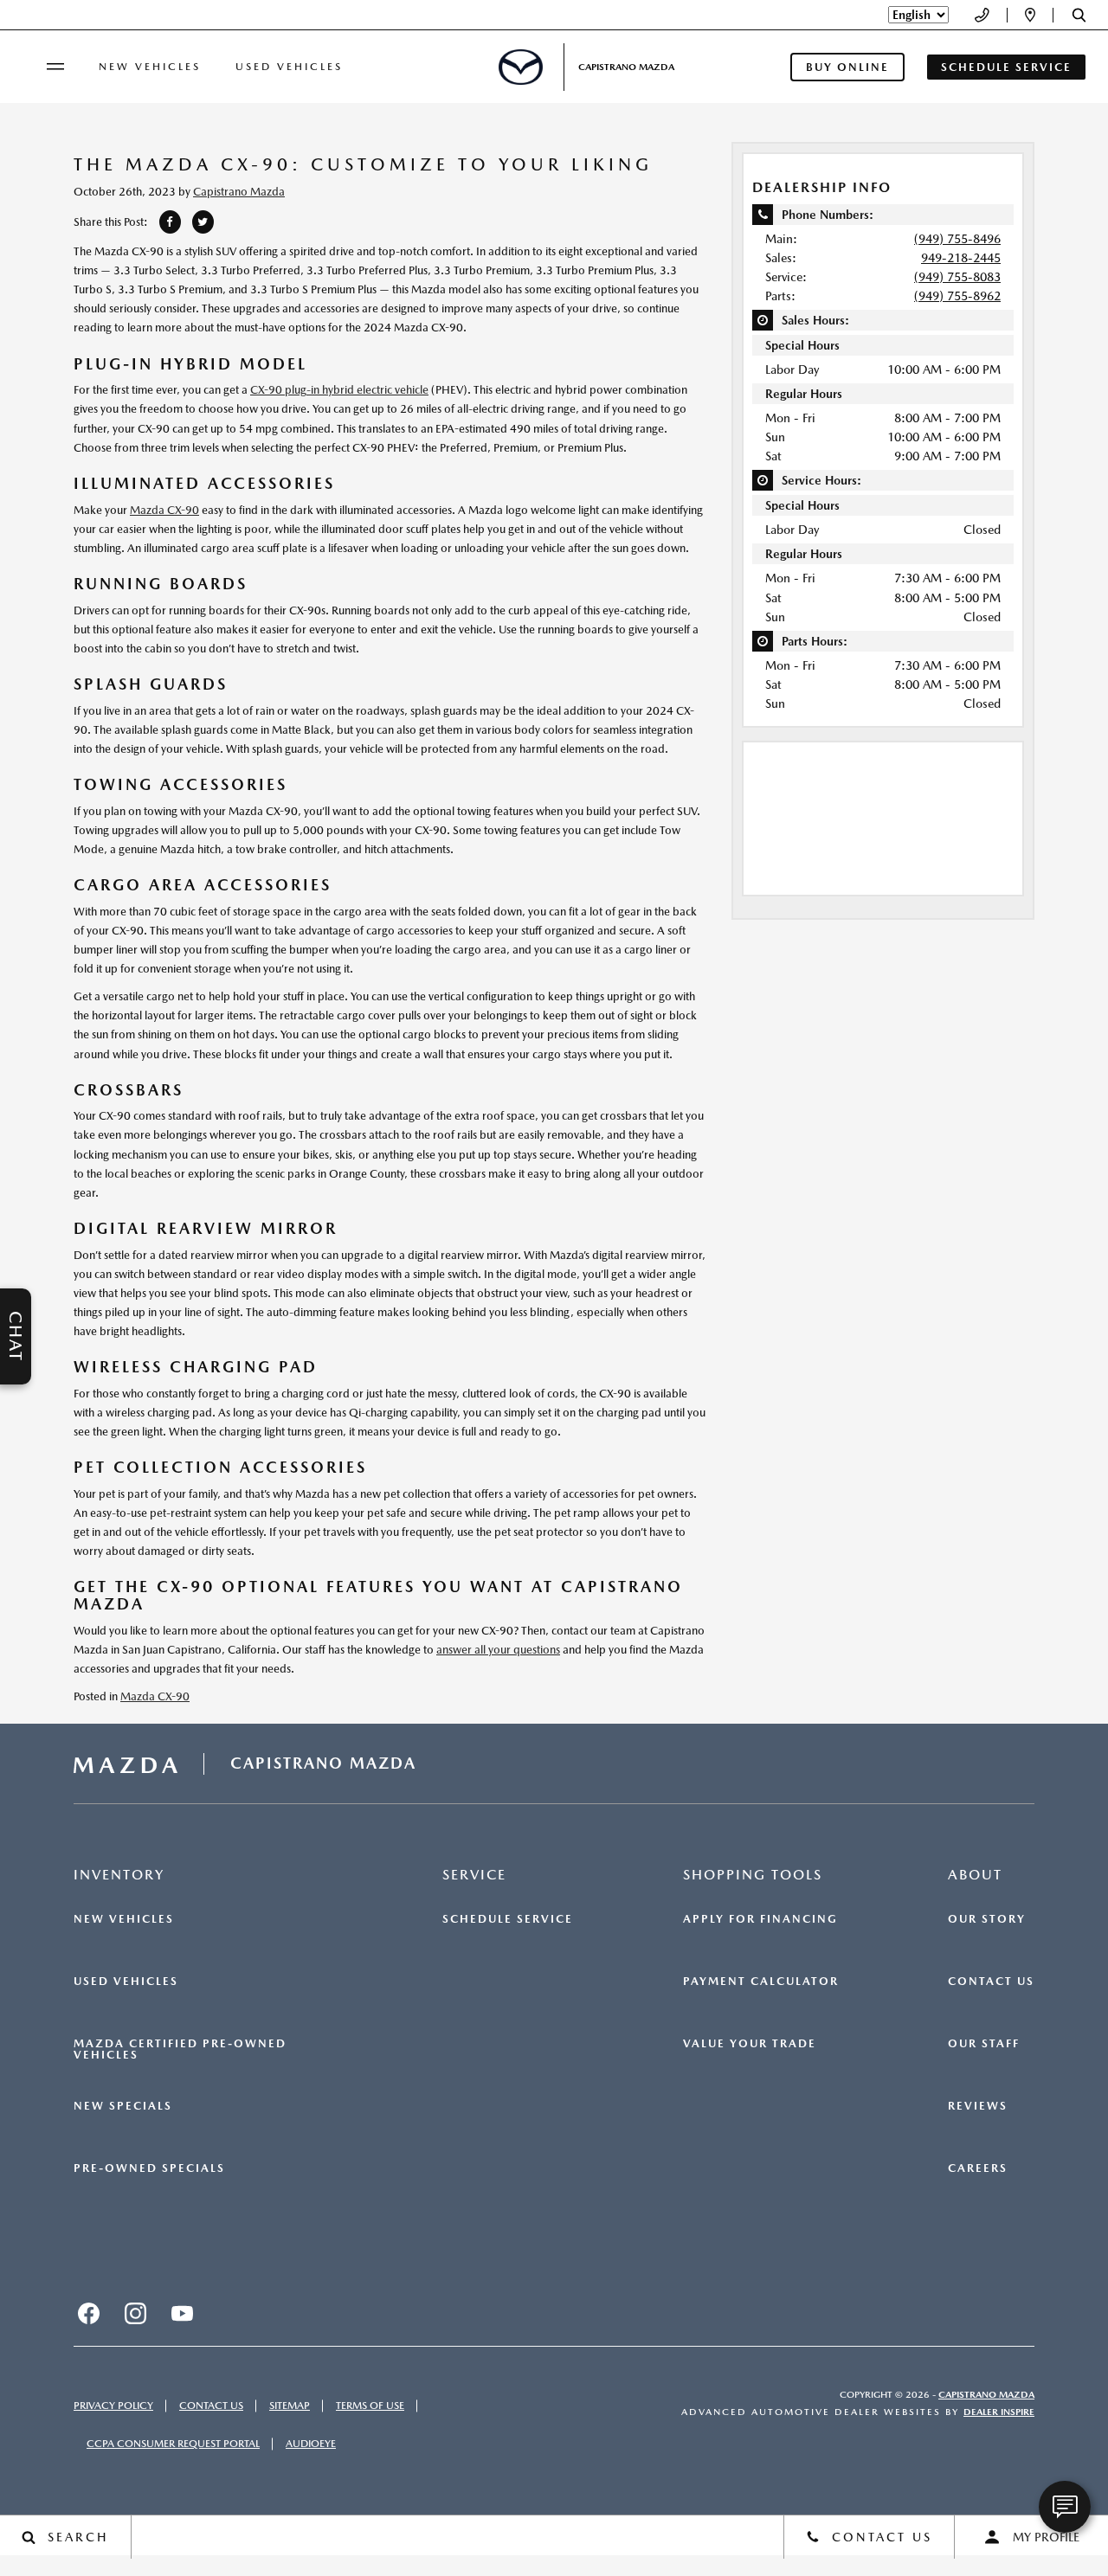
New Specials (123, 2106)
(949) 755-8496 (957, 239)
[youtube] (182, 2313)
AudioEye (311, 2444)
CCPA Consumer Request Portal (173, 2444)
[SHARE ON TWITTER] (203, 222)
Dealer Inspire (999, 2412)
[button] (1079, 15)
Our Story (987, 1919)
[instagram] (135, 2313)
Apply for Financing (760, 1919)
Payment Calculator (761, 1982)
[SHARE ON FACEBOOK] (170, 222)
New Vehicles (150, 67)
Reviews (978, 2106)
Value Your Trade (750, 2044)
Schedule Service (508, 1919)
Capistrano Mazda (239, 192)
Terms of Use (370, 2406)
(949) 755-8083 (957, 277)
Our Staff (984, 2044)
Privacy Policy (113, 2406)
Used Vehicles (289, 67)
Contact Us (991, 1982)
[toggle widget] (1065, 2507)
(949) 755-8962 (957, 296)
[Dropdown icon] (982, 15)
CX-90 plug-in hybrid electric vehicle (339, 390)
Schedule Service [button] (1006, 67)
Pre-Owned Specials (149, 2168)
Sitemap (290, 2406)
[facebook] (88, 2313)
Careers (978, 2168)
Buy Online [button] (847, 67)
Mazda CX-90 (164, 510)
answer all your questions (498, 1650)
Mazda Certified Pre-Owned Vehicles (180, 2049)
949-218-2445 (961, 258)
